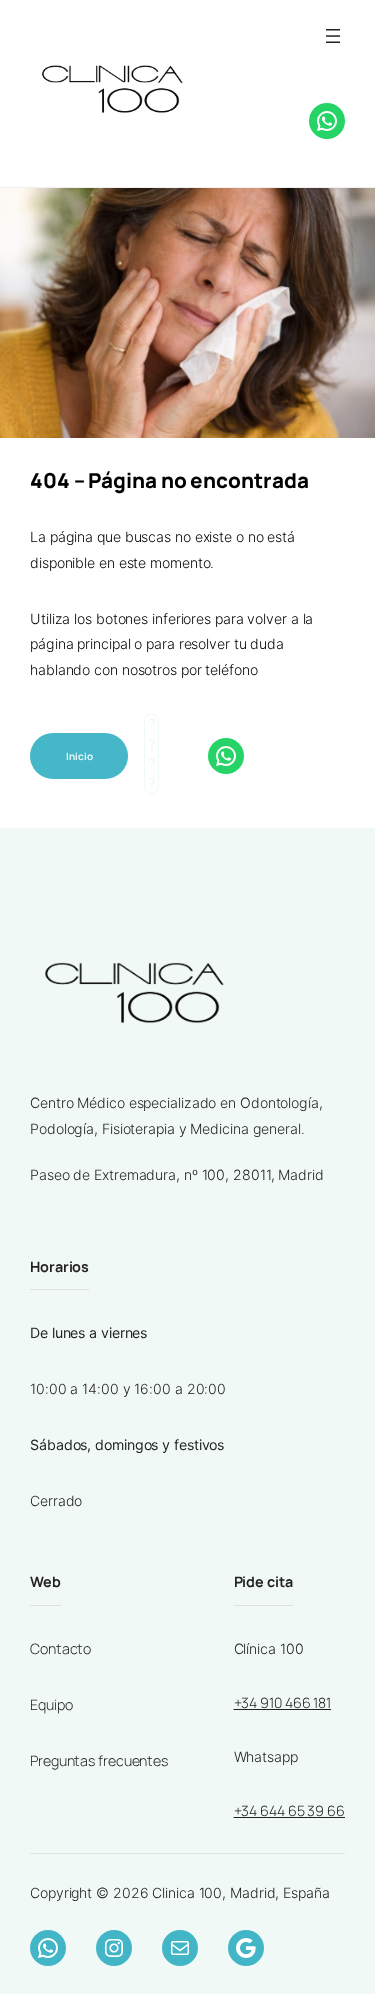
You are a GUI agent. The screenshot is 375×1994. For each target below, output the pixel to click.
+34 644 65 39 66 (289, 1810)
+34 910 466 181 (283, 1702)
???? (246, 118)
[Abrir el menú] (333, 36)
